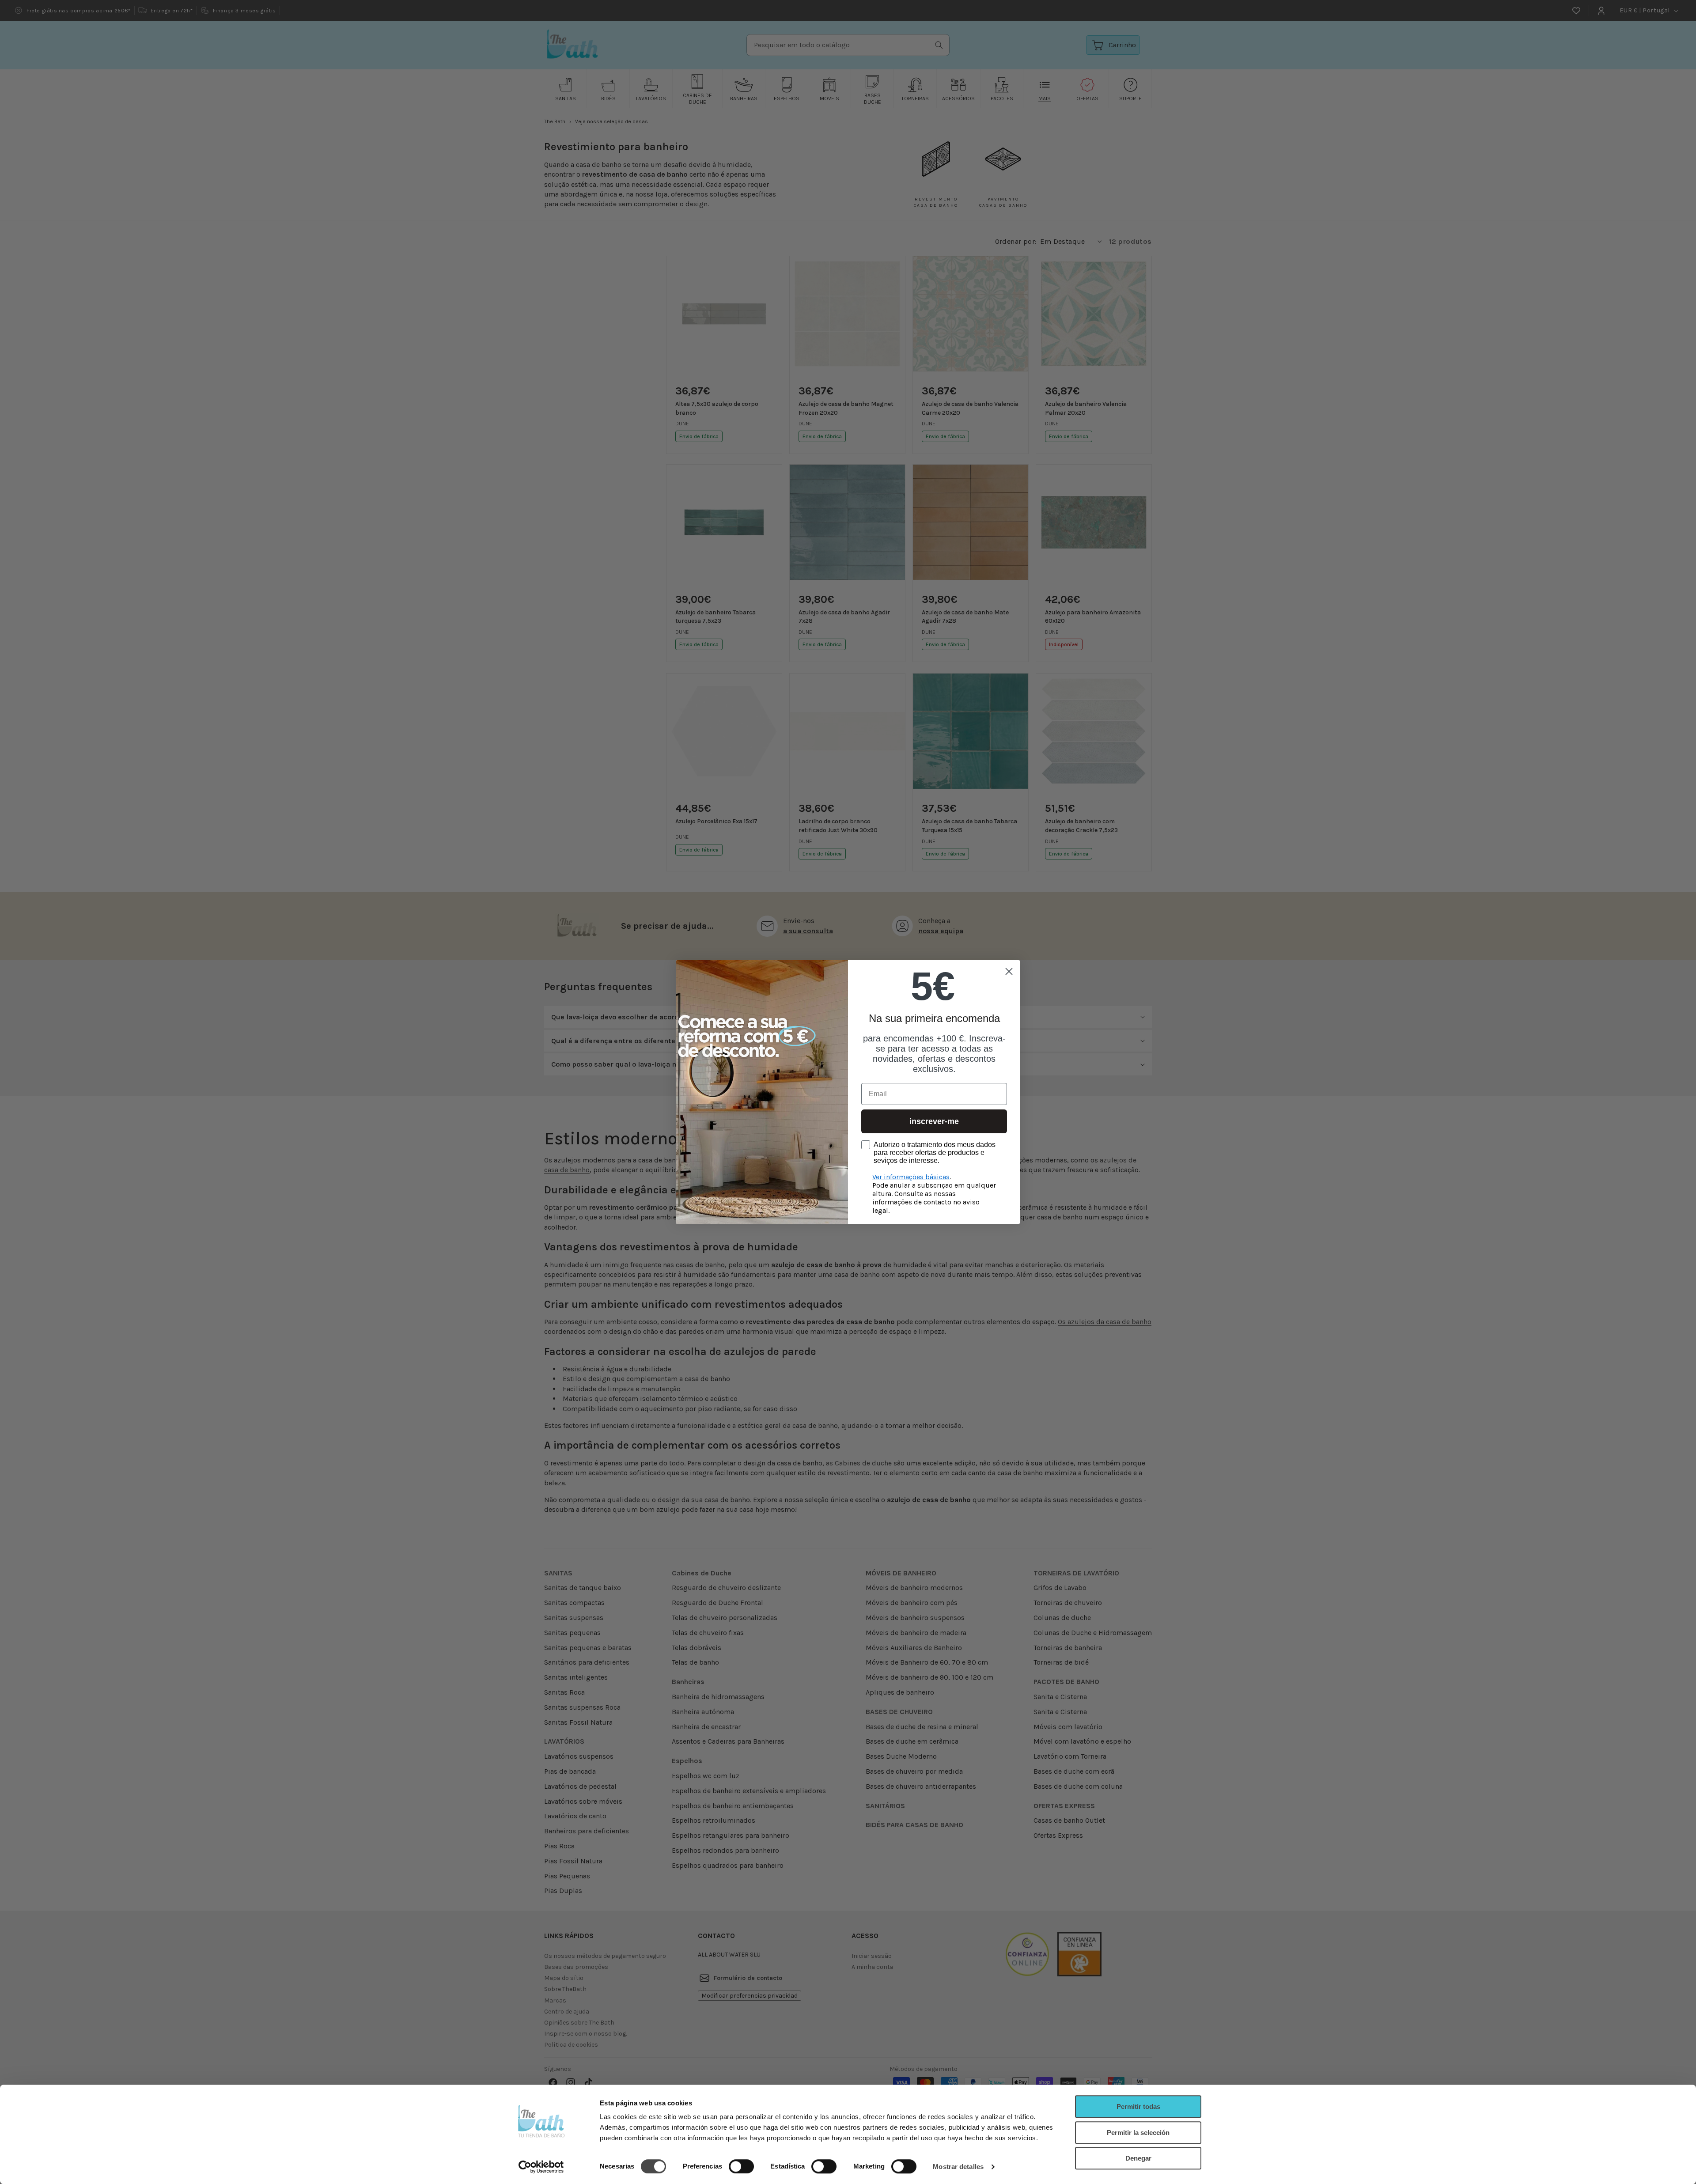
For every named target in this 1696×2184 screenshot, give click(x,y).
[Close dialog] (1009, 971)
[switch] (741, 2166)
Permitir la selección (1138, 2133)
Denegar (1138, 2158)
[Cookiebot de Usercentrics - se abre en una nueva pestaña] (541, 2167)
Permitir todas (1138, 2106)
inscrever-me (934, 1121)
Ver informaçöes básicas (911, 1177)
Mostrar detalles (958, 2167)
